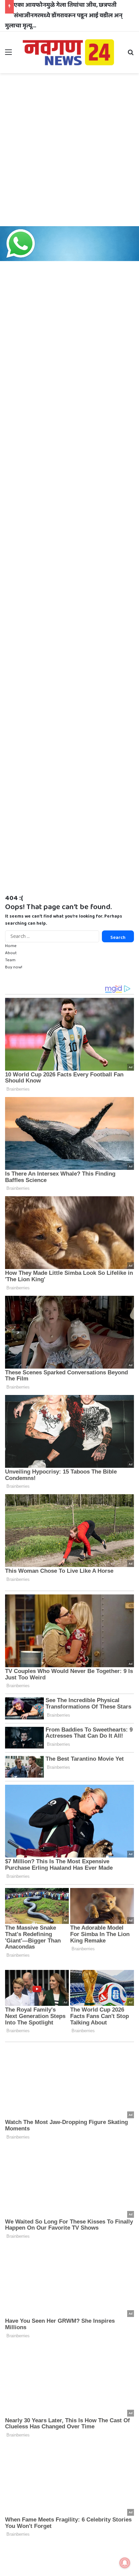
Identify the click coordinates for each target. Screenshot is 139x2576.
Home (11, 946)
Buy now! (14, 967)
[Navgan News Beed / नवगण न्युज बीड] (69, 52)
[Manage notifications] (125, 2563)
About (11, 953)
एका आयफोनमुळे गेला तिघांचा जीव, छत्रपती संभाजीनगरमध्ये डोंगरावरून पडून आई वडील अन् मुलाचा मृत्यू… (64, 15)
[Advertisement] (69, 150)
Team (10, 960)
